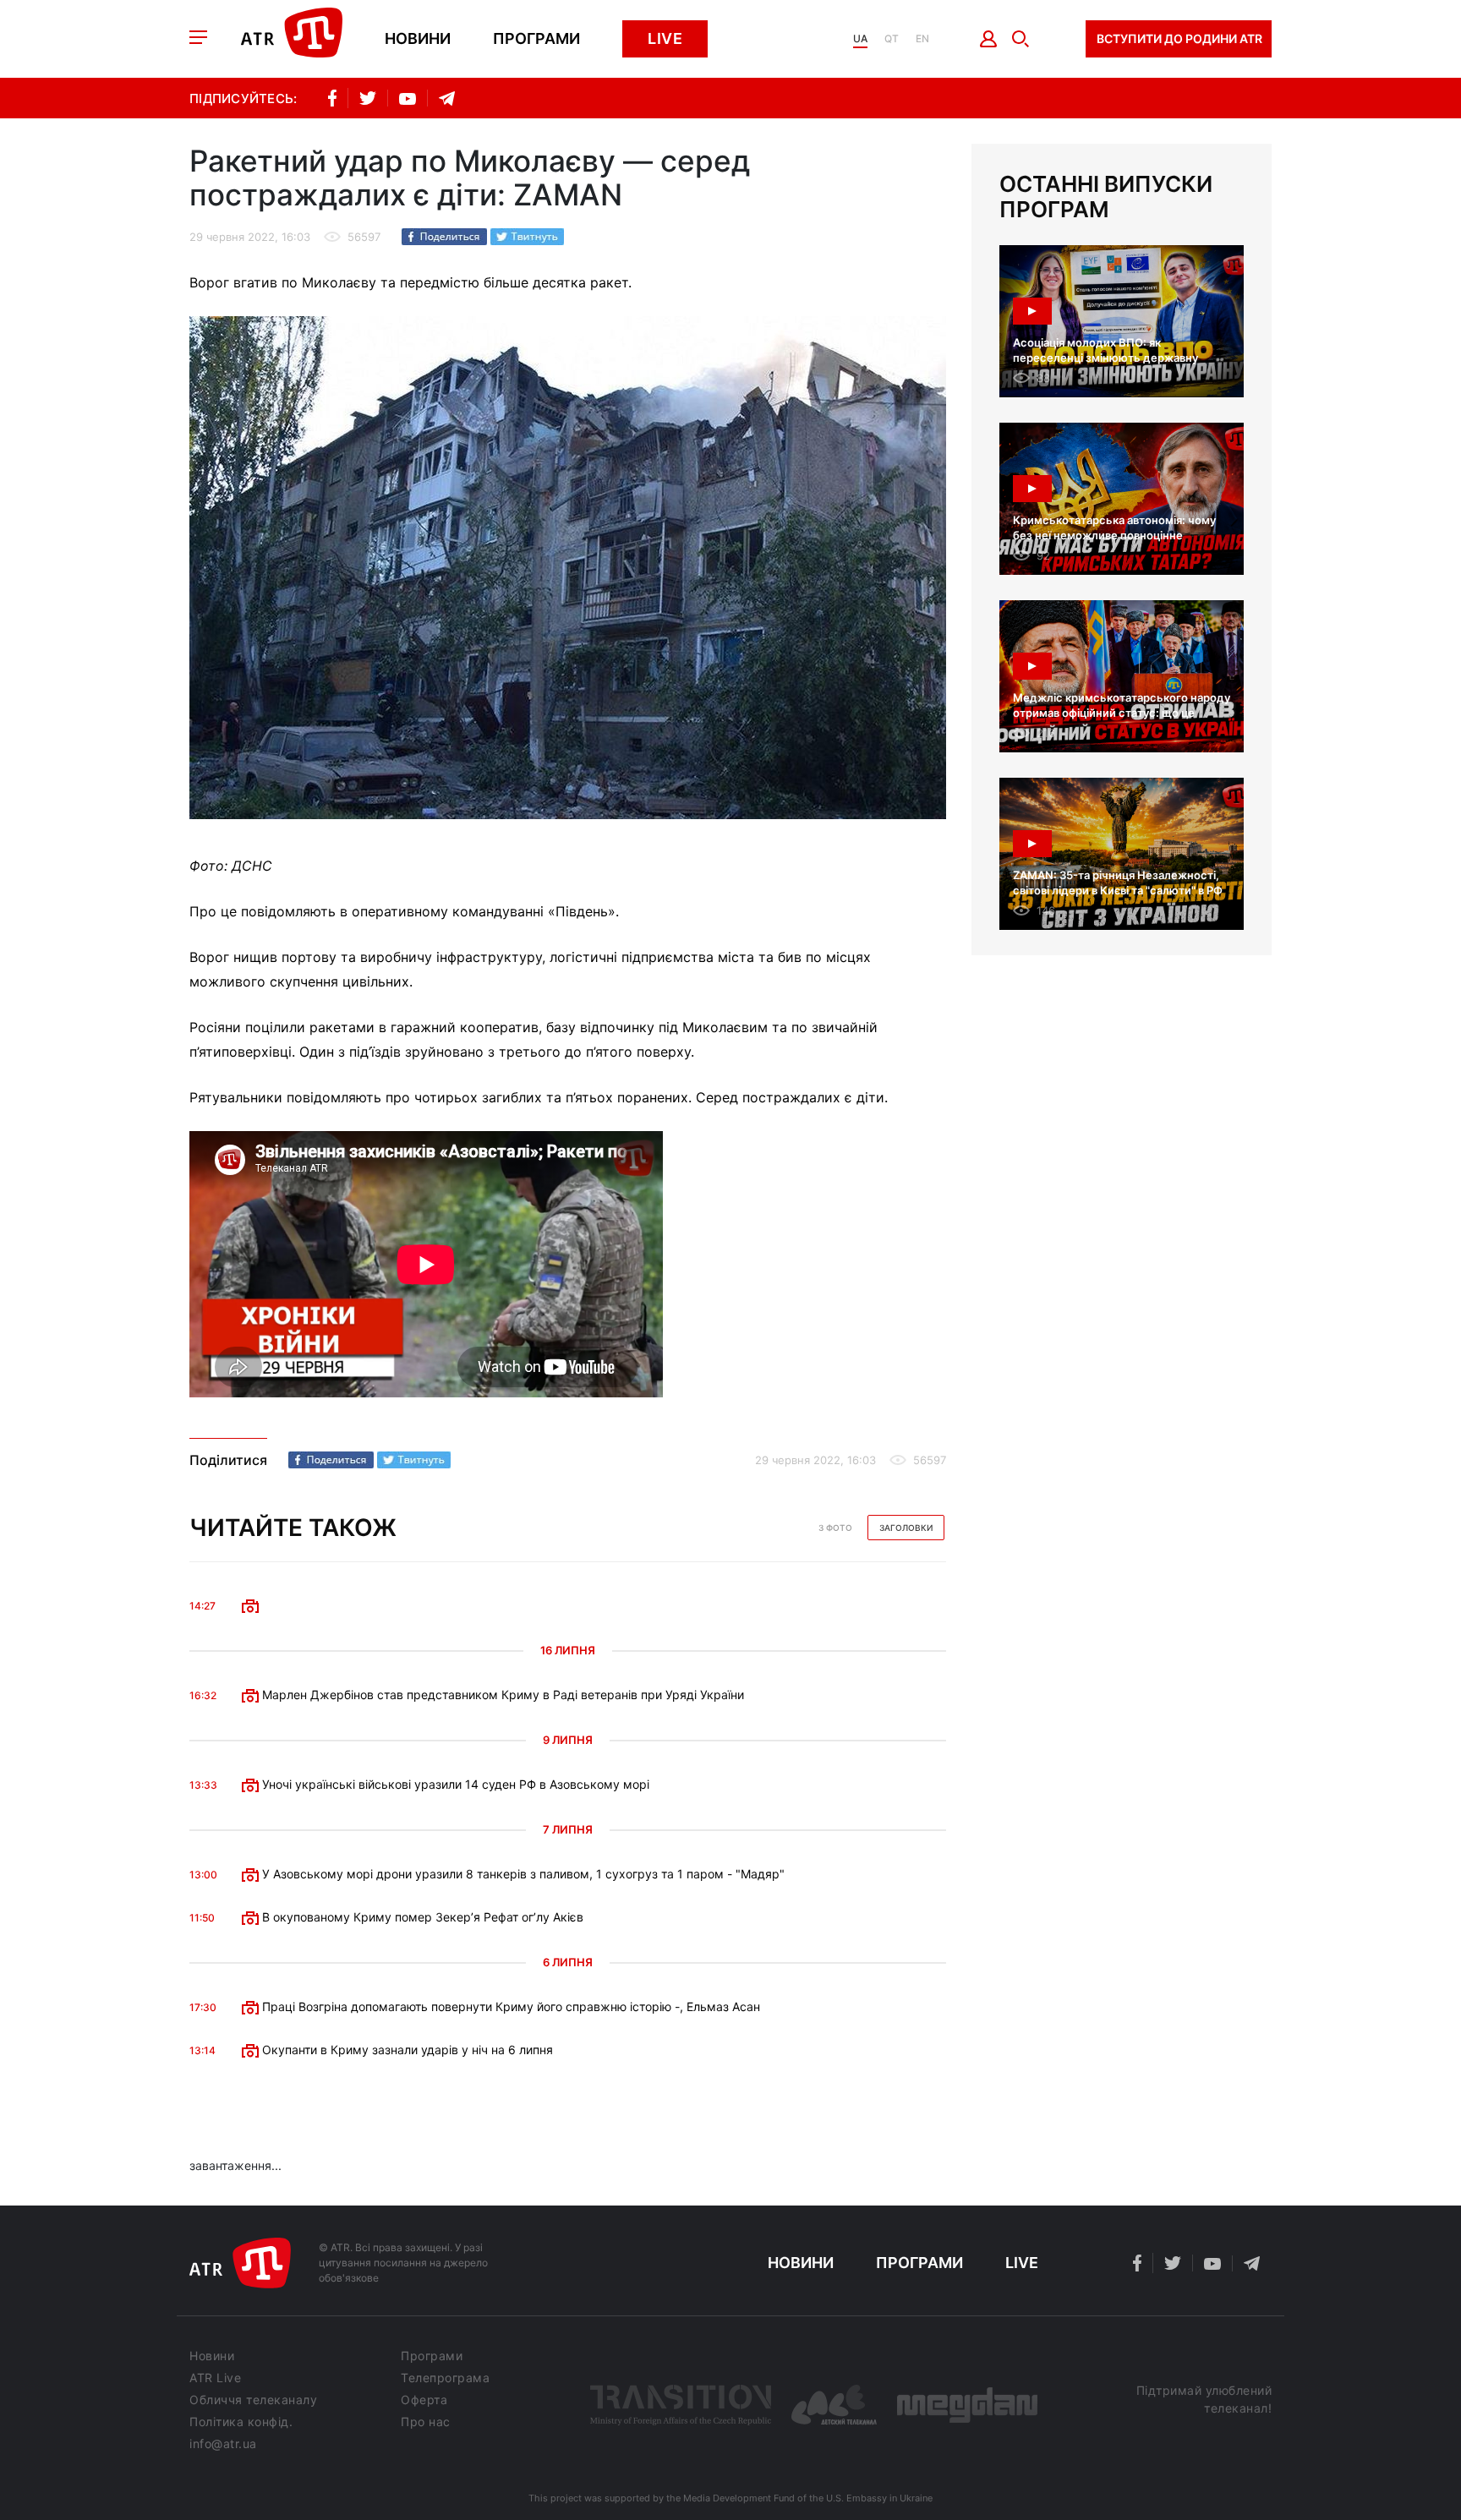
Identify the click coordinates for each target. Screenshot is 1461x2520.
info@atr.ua (223, 2444)
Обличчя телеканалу (253, 2400)
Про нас (426, 2422)
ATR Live (215, 2378)
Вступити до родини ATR (1179, 38)
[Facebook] (444, 237)
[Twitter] (527, 237)
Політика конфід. (241, 2422)
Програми (536, 39)
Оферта (424, 2400)
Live (665, 38)
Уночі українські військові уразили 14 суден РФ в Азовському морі (454, 1784)
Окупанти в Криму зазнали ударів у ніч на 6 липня (406, 2050)
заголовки (906, 1528)
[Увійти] (989, 39)
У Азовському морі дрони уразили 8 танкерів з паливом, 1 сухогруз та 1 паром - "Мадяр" (522, 1874)
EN (922, 39)
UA (860, 39)
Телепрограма (445, 2378)
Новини (418, 39)
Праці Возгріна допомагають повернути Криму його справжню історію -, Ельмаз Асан (509, 2006)
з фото (835, 1528)
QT (892, 39)
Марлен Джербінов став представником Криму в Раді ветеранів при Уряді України (501, 1695)
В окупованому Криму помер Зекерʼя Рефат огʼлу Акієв (421, 1917)
